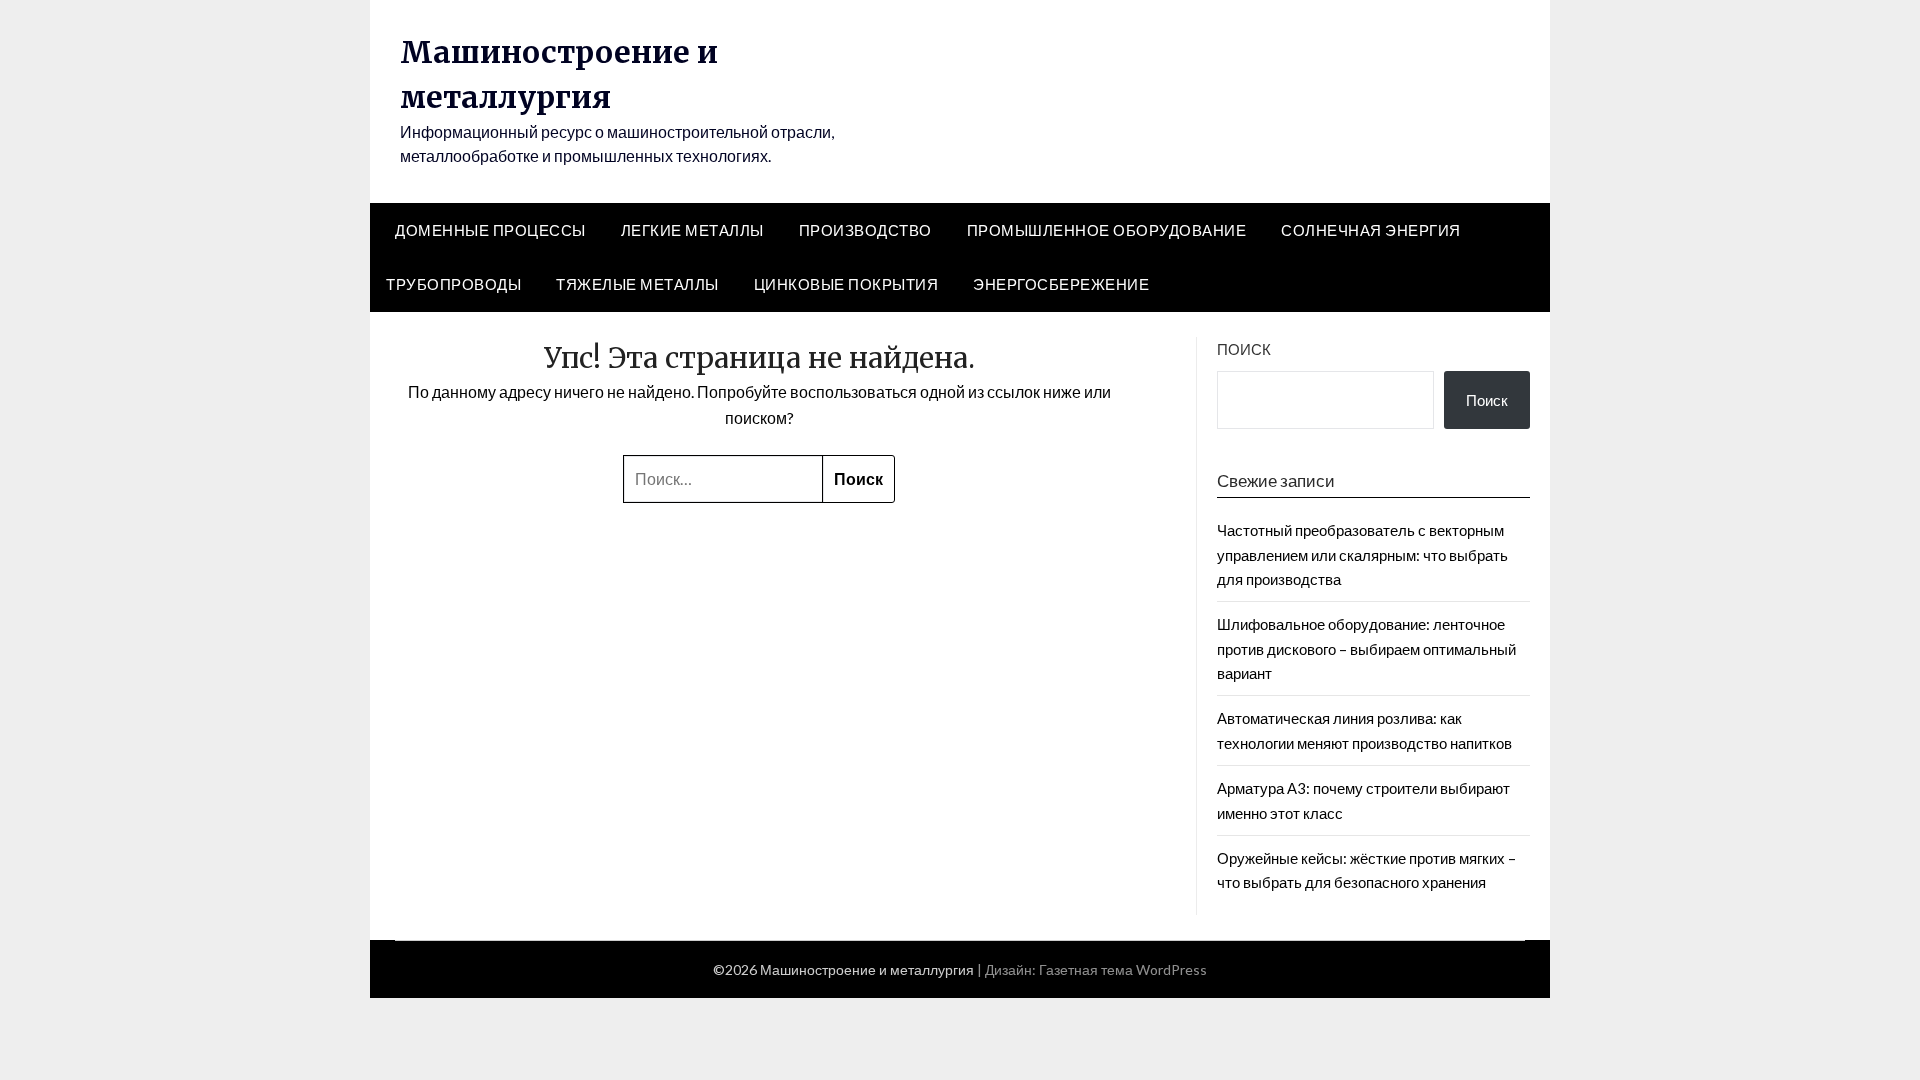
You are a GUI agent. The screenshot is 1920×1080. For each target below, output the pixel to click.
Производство (865, 230)
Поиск (1244, 349)
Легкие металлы (692, 230)
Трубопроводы (453, 284)
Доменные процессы (490, 230)
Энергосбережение (1061, 284)
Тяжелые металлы (637, 284)
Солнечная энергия (1371, 230)
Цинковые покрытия (846, 284)
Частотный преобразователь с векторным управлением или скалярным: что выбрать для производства (1362, 554)
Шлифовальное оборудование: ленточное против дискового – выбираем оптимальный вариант (1366, 648)
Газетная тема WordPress (1123, 969)
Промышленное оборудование (1107, 230)
